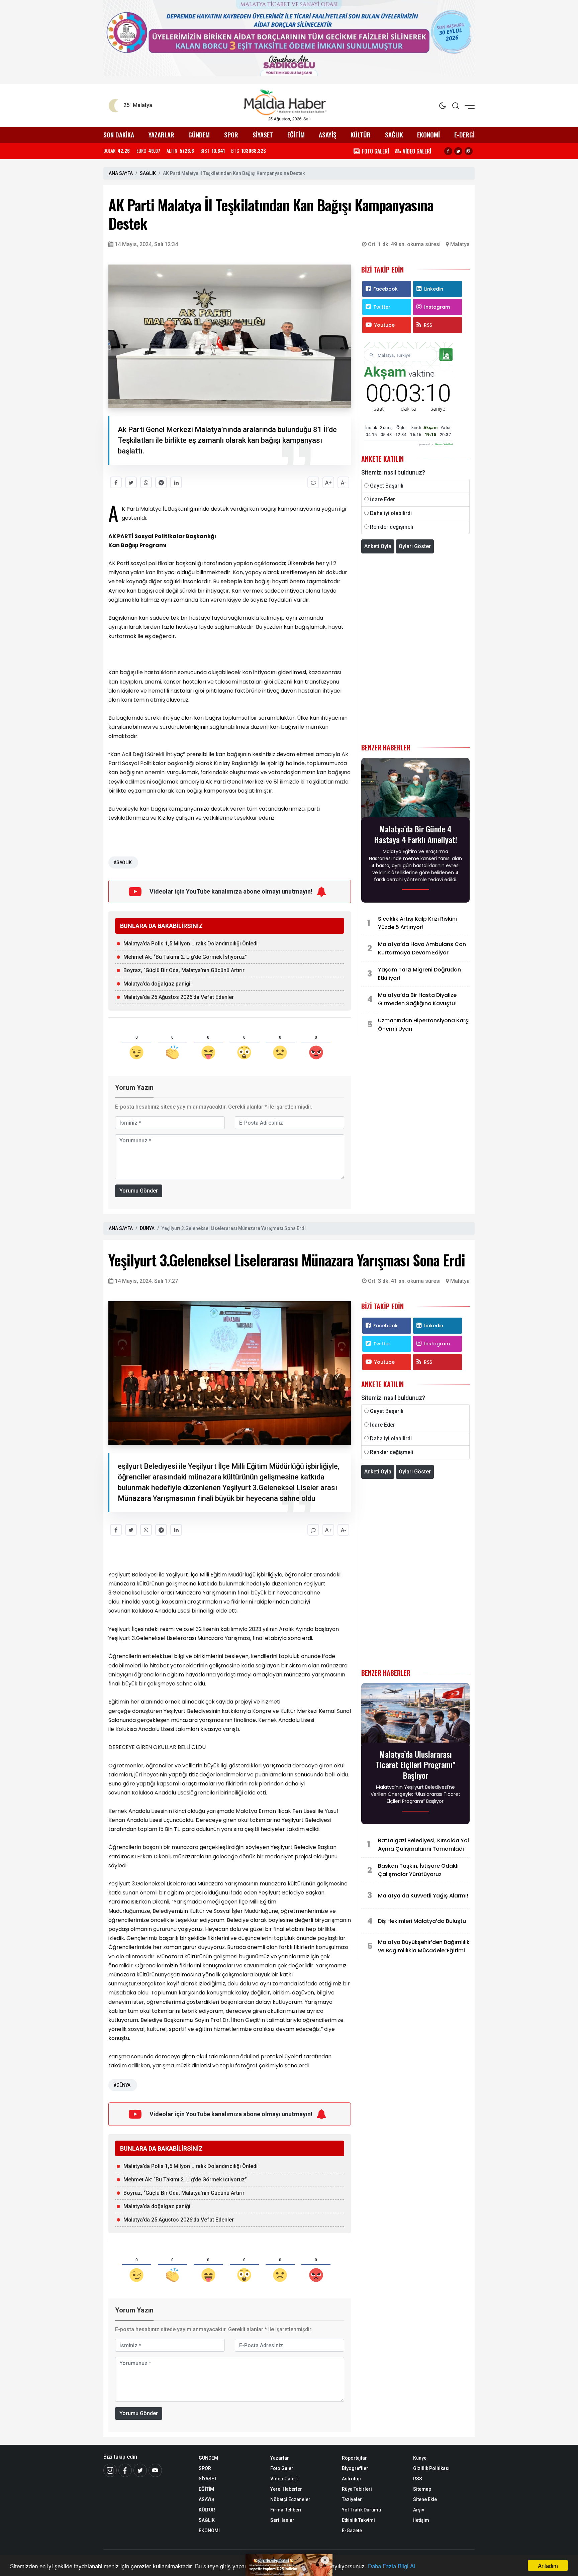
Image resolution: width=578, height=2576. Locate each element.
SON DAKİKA (119, 135)
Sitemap (422, 2489)
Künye (420, 2458)
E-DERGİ (464, 135)
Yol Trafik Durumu (361, 2510)
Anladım (548, 2565)
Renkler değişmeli (392, 527)
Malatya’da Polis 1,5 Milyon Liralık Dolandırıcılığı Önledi (190, 944)
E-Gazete (352, 2531)
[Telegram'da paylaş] (161, 482)
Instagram (437, 307)
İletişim (421, 2520)
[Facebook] (448, 151)
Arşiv (419, 2510)
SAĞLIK (394, 135)
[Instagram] (469, 151)
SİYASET (263, 135)
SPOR (231, 135)
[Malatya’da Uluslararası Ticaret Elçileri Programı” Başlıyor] (415, 1715)
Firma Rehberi (286, 2510)
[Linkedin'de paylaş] (176, 482)
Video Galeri (284, 2479)
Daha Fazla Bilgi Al (392, 2566)
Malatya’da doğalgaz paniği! (158, 984)
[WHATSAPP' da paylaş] (146, 482)
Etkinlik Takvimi (358, 2520)
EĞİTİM (296, 135)
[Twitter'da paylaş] (131, 482)
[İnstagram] (110, 2470)
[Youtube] (155, 2470)
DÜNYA (147, 1228)
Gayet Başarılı (387, 486)
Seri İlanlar (282, 2520)
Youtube (384, 325)
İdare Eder (382, 499)
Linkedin (434, 289)
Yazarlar (280, 2458)
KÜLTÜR (361, 135)
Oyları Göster (415, 546)
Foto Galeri (282, 2468)
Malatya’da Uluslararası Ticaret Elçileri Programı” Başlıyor (416, 1765)
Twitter (382, 307)
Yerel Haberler (286, 2489)
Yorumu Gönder (139, 1191)
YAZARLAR (161, 135)
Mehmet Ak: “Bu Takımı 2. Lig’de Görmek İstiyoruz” (185, 957)
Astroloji (351, 2479)
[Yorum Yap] (313, 482)
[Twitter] (458, 151)
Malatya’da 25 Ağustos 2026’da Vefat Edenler (179, 997)
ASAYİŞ (327, 135)
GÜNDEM (199, 135)
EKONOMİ (428, 135)
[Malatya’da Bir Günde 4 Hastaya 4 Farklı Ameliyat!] (415, 790)
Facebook (386, 289)
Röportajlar (354, 2458)
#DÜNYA (122, 2085)
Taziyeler (352, 2499)
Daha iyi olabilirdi (391, 513)
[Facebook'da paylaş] (116, 482)
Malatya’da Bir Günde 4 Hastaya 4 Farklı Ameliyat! (416, 834)
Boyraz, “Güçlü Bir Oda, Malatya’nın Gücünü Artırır (184, 970)
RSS (428, 325)
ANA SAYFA (121, 173)
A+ (328, 483)
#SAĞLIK (122, 862)
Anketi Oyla (378, 546)
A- (344, 483)
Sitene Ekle (425, 2499)
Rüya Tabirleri (357, 2489)
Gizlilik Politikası (431, 2468)
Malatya (460, 244)
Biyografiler (355, 2468)
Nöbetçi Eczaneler (290, 2499)
